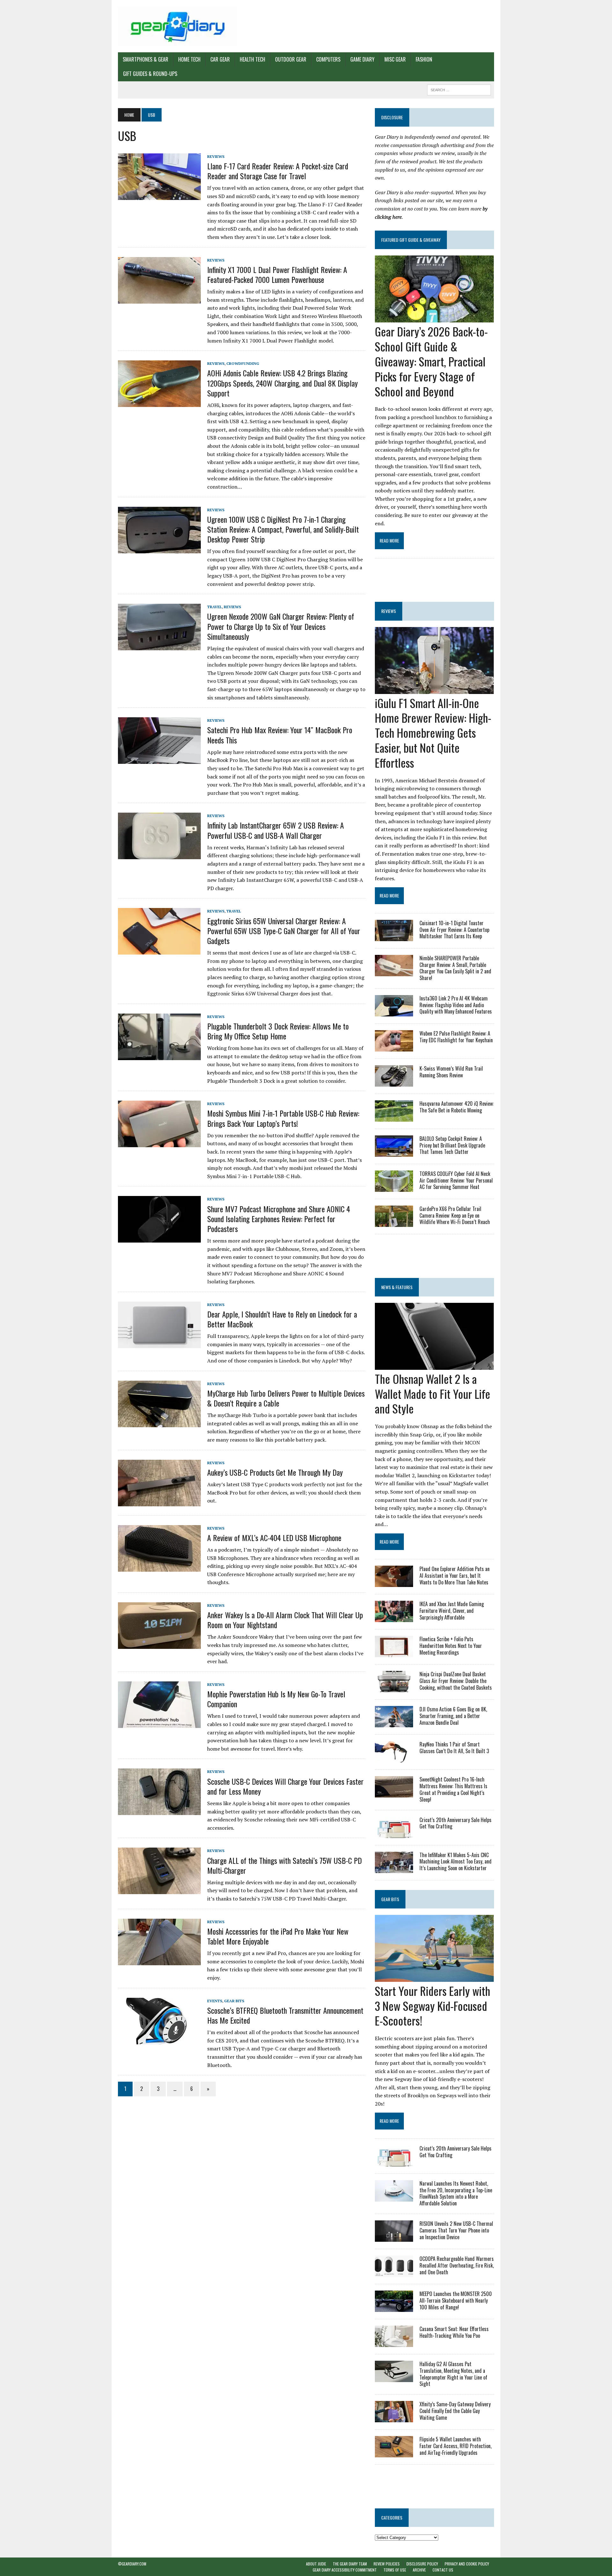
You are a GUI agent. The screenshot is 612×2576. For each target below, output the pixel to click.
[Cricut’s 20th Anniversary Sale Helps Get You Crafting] (394, 1834)
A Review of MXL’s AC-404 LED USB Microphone (274, 1538)
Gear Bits (234, 2001)
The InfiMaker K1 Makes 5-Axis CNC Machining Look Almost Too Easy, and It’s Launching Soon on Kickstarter (455, 1862)
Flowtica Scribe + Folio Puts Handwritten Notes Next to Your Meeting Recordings (451, 1646)
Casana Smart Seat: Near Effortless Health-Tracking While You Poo (454, 2332)
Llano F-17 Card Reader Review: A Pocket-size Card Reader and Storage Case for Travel (278, 171)
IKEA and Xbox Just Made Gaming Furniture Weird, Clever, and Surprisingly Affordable (452, 1611)
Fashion (424, 59)
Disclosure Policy (422, 2564)
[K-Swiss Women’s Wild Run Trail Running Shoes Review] (394, 1082)
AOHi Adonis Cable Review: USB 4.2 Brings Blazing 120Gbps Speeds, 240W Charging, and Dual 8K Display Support (282, 383)
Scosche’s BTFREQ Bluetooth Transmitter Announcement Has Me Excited (285, 2015)
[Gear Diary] (178, 26)
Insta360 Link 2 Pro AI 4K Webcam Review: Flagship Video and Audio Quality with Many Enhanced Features (456, 1005)
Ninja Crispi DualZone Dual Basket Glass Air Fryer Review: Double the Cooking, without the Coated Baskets (456, 1681)
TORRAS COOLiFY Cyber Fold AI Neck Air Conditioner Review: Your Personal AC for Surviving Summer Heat (456, 1180)
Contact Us (443, 2570)
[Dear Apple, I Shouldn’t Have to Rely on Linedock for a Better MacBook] (159, 1344)
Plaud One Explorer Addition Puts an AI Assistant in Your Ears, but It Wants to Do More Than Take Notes (455, 1576)
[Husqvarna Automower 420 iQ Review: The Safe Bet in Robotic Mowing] (394, 1117)
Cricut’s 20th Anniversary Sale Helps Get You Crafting (455, 1823)
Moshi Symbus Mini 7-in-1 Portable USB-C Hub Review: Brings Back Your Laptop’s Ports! (283, 1118)
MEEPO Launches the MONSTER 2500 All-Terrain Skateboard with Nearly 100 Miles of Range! (456, 2300)
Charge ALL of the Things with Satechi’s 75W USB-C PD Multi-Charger (284, 1865)
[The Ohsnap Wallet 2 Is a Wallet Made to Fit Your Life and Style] (434, 1365)
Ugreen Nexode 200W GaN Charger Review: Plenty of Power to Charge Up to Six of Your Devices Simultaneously (281, 626)
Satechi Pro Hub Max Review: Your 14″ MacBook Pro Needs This (280, 735)
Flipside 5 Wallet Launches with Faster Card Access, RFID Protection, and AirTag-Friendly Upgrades (455, 2446)
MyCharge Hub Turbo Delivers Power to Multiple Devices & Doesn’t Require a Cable (286, 1398)
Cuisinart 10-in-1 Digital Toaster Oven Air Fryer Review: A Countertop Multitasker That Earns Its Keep (454, 930)
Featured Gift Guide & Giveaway (411, 240)
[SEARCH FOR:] (459, 89)
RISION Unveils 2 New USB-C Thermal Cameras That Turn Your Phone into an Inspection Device (456, 2230)
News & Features (397, 1287)
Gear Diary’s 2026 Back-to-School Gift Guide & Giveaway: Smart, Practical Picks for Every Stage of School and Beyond (431, 361)
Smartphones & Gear (146, 59)
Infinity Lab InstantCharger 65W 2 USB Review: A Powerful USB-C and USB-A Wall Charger (276, 830)
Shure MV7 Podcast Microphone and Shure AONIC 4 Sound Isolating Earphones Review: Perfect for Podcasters (279, 1219)
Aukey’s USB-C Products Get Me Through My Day (275, 1472)
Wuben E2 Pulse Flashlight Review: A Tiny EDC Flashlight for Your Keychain (456, 1037)
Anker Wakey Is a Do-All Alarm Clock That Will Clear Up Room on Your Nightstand (285, 1620)
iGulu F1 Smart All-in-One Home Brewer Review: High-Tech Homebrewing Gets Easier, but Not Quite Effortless (433, 733)
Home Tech (189, 59)
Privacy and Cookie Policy (467, 2564)
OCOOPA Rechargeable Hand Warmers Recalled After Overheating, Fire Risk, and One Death (457, 2265)
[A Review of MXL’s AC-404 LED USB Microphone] (159, 1567)
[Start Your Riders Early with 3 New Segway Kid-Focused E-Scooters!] (434, 1977)
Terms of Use (395, 2570)
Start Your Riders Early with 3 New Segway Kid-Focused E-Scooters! (433, 2006)
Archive (419, 2570)
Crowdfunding (243, 363)
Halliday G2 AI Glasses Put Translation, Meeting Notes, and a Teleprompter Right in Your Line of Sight (453, 2374)
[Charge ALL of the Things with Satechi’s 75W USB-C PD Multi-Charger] (159, 1890)
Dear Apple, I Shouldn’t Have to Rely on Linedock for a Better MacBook (282, 1319)
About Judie (316, 2564)
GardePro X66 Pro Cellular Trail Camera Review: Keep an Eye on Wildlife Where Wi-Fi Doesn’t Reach (455, 1215)
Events (215, 2001)
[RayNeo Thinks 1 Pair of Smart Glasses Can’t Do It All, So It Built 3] (394, 1758)
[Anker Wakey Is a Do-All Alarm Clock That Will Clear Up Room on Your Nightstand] (159, 1644)
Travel (215, 607)
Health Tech (252, 59)
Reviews (216, 156)
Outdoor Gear (291, 59)
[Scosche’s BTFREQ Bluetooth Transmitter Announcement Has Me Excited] (159, 2040)
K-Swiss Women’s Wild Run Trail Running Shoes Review (451, 1072)
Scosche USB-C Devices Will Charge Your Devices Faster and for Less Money (285, 1786)
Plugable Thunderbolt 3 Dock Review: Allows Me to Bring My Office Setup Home (278, 1031)
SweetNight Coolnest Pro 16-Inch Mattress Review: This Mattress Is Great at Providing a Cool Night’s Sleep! (453, 1789)
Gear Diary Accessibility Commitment (345, 2570)
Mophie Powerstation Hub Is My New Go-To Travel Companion (276, 1699)
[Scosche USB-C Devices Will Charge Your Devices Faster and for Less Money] (159, 1811)
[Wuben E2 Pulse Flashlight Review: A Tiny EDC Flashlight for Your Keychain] (394, 1047)
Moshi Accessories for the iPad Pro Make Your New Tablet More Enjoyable (278, 1936)
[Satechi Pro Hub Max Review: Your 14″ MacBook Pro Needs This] (159, 760)
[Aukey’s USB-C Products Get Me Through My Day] (159, 1502)
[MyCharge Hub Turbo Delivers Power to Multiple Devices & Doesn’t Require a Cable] (159, 1423)
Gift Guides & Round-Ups (150, 74)
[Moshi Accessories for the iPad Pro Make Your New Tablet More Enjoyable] (159, 1961)
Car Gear (220, 59)
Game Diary (362, 59)
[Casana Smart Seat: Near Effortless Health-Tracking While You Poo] (394, 2343)
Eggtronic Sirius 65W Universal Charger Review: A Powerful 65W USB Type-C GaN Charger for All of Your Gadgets (284, 931)
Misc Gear (395, 59)
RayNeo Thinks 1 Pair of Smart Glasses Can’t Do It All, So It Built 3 (454, 1748)
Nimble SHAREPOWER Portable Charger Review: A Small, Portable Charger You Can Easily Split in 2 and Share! (455, 968)
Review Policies (387, 2564)
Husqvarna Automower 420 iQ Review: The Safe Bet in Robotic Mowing (457, 1107)
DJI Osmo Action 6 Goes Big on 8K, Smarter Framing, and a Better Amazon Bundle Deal (453, 1716)
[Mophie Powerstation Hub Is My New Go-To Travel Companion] (159, 1723)
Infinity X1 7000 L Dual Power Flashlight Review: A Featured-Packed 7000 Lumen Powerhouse (277, 274)
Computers (328, 59)
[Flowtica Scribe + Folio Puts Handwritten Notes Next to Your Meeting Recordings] (394, 1653)
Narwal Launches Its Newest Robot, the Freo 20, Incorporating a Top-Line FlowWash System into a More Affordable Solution (456, 2193)
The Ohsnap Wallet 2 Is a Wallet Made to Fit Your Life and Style (433, 1394)
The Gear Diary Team (350, 2564)
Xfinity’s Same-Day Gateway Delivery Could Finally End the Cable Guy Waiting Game (455, 2411)
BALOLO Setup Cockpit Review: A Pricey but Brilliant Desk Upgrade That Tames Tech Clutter (452, 1145)
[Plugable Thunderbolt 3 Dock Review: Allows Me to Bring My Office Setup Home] (159, 1056)
